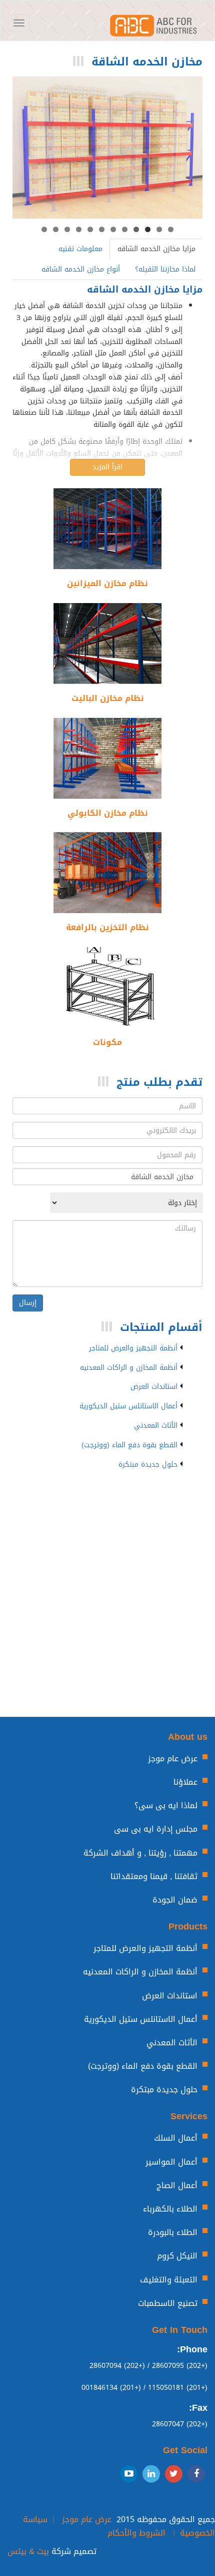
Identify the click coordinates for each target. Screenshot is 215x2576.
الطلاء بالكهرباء (170, 2209)
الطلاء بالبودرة (173, 2232)
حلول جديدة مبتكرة (148, 1465)
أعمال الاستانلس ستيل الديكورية (128, 1406)
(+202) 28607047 (180, 2424)
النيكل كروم (177, 2256)
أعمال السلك (176, 2138)
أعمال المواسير (171, 2162)
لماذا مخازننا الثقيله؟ (165, 269)
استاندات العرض (154, 1387)
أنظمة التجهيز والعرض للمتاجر (133, 1348)
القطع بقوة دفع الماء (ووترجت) (129, 1445)
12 (44, 229)
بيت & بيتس (28, 2551)
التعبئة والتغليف (169, 2280)
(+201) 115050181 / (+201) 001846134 (144, 2388)
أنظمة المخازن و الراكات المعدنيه (129, 1368)
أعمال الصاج (177, 2185)
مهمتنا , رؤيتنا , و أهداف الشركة (140, 1853)
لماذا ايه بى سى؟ (166, 1805)
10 (67, 229)
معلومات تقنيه (80, 249)
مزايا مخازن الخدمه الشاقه (156, 249)
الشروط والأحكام (136, 2533)
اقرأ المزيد (107, 467)
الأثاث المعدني (156, 1426)
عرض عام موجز (173, 1759)
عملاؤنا (185, 1782)
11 (56, 229)
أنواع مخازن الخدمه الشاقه (81, 269)
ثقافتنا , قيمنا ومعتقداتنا (154, 1876)
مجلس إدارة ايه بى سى (156, 1829)
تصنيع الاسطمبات (168, 2303)
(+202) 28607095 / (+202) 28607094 (148, 2366)
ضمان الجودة (175, 1900)
